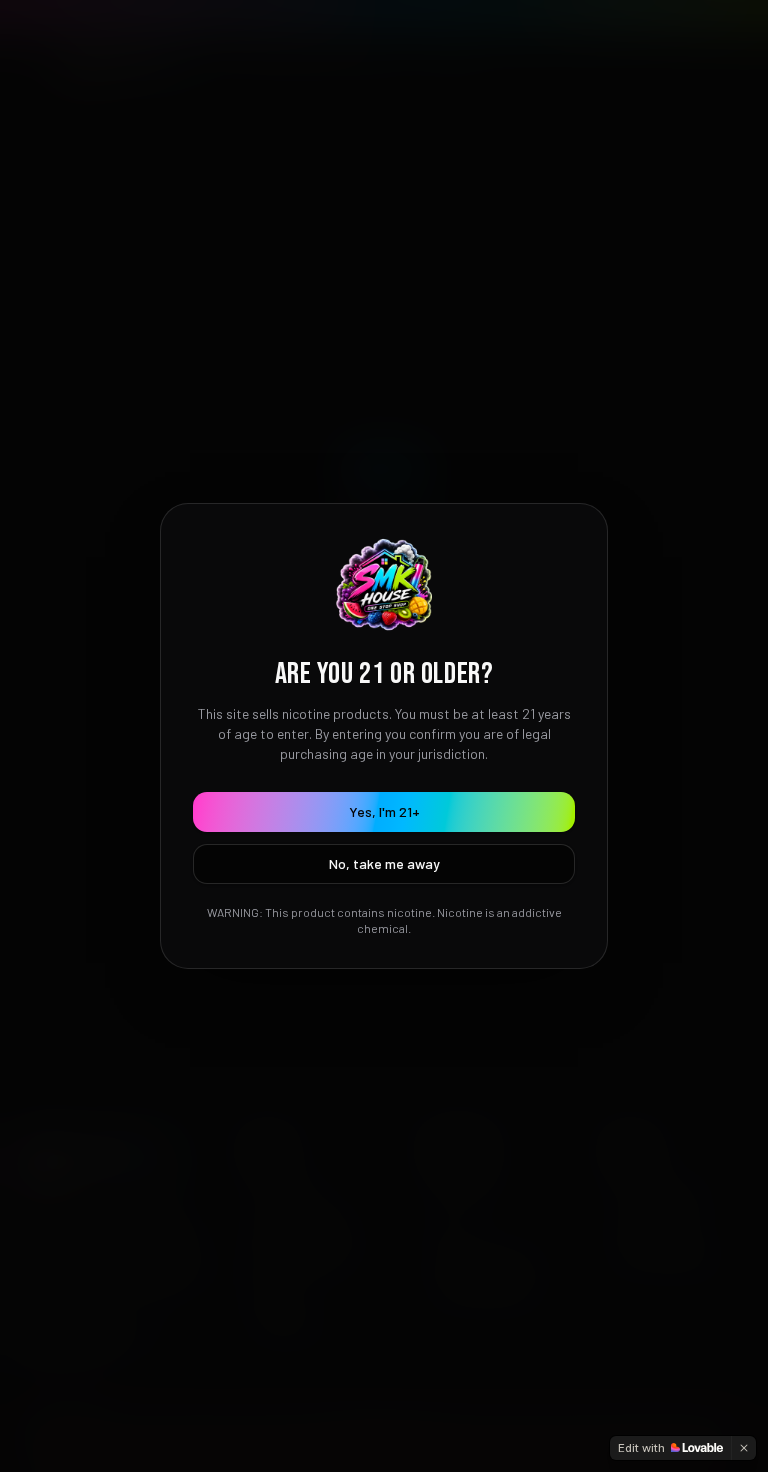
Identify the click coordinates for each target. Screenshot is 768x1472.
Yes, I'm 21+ (384, 811)
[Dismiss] (744, 1448)
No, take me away (384, 863)
